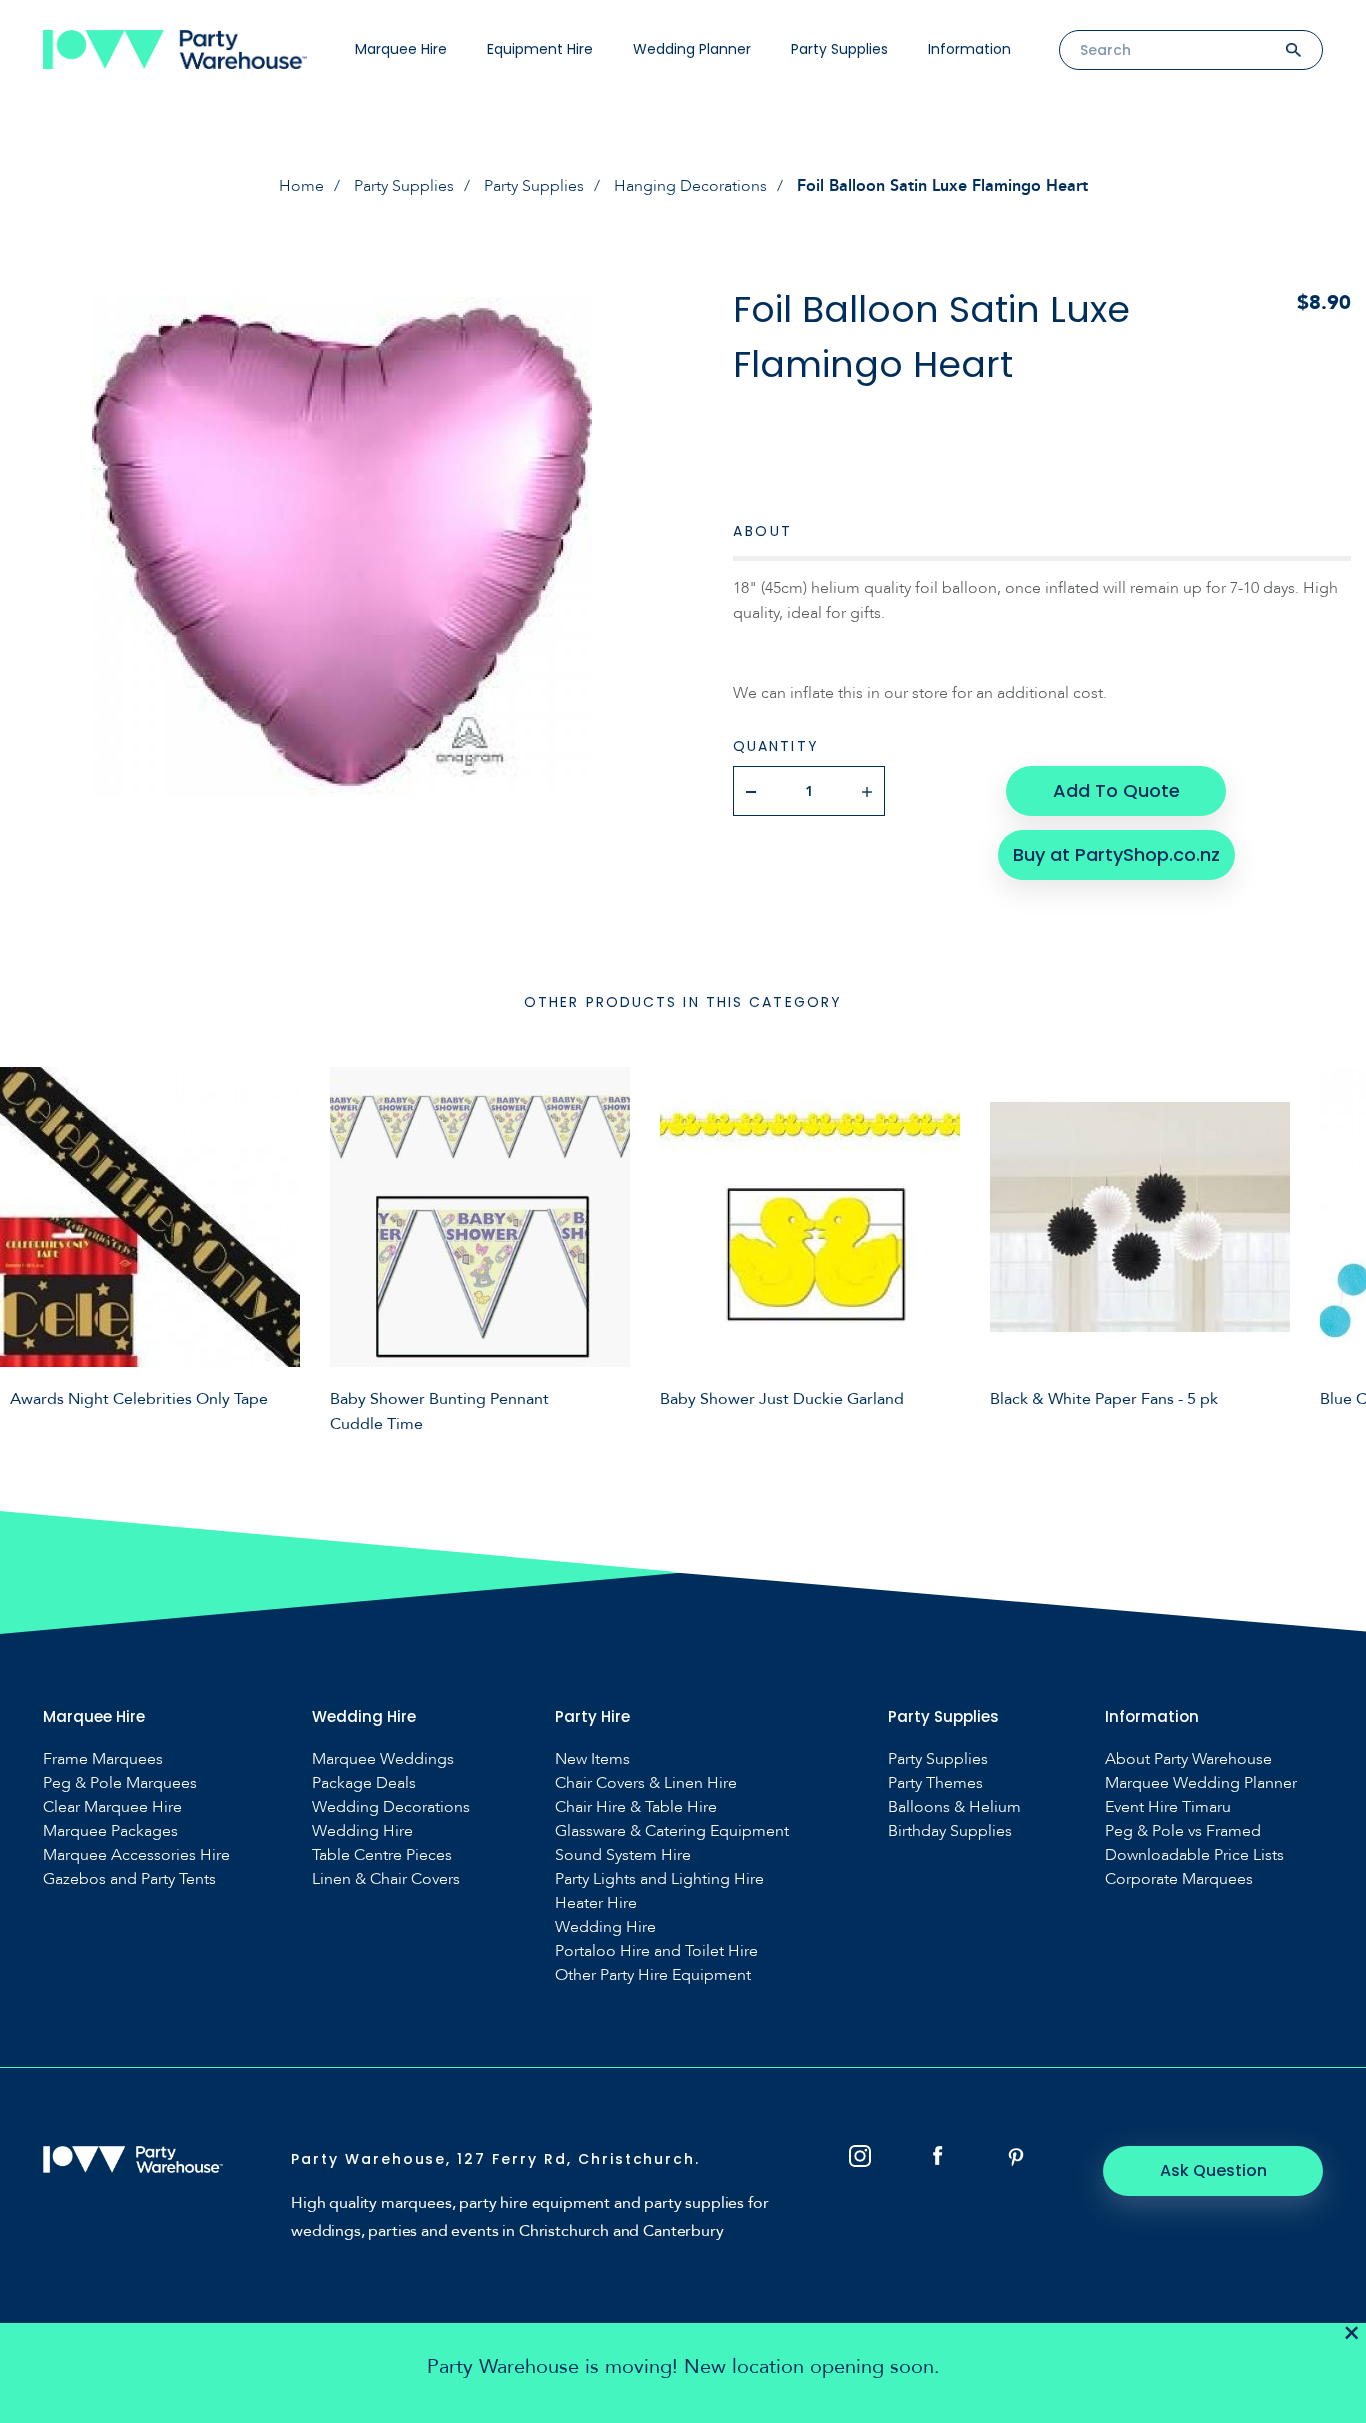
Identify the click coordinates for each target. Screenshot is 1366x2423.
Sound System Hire (623, 1855)
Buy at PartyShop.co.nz (1116, 854)
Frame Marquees (103, 1759)
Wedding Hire (362, 1831)
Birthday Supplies (950, 1831)
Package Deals (364, 1783)
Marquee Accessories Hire (136, 1855)
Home (301, 186)
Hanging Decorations (690, 186)
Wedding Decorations (391, 1807)
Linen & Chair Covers (386, 1879)
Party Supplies (839, 49)
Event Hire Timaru (1168, 1807)
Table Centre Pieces (382, 1855)
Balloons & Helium (954, 1807)
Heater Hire (596, 1903)
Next (1336, 1247)
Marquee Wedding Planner (1201, 1783)
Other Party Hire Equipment (653, 1975)
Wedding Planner (692, 49)
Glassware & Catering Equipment (672, 1831)
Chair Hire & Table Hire (636, 1807)
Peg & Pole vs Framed (1183, 1831)
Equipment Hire (540, 49)
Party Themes (935, 1783)
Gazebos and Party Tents (129, 1879)
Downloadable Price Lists (1194, 1855)
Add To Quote (1116, 790)
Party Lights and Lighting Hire (659, 1879)
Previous (30, 1247)
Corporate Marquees (1179, 1879)
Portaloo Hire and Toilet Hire (656, 1951)
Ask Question (1213, 2170)
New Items (592, 1759)
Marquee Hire (401, 49)
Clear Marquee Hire (112, 1807)
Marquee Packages (110, 1831)
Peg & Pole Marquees (120, 1783)
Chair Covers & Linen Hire (646, 1783)
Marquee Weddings (383, 1759)
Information (969, 49)
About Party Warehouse (1188, 1759)
